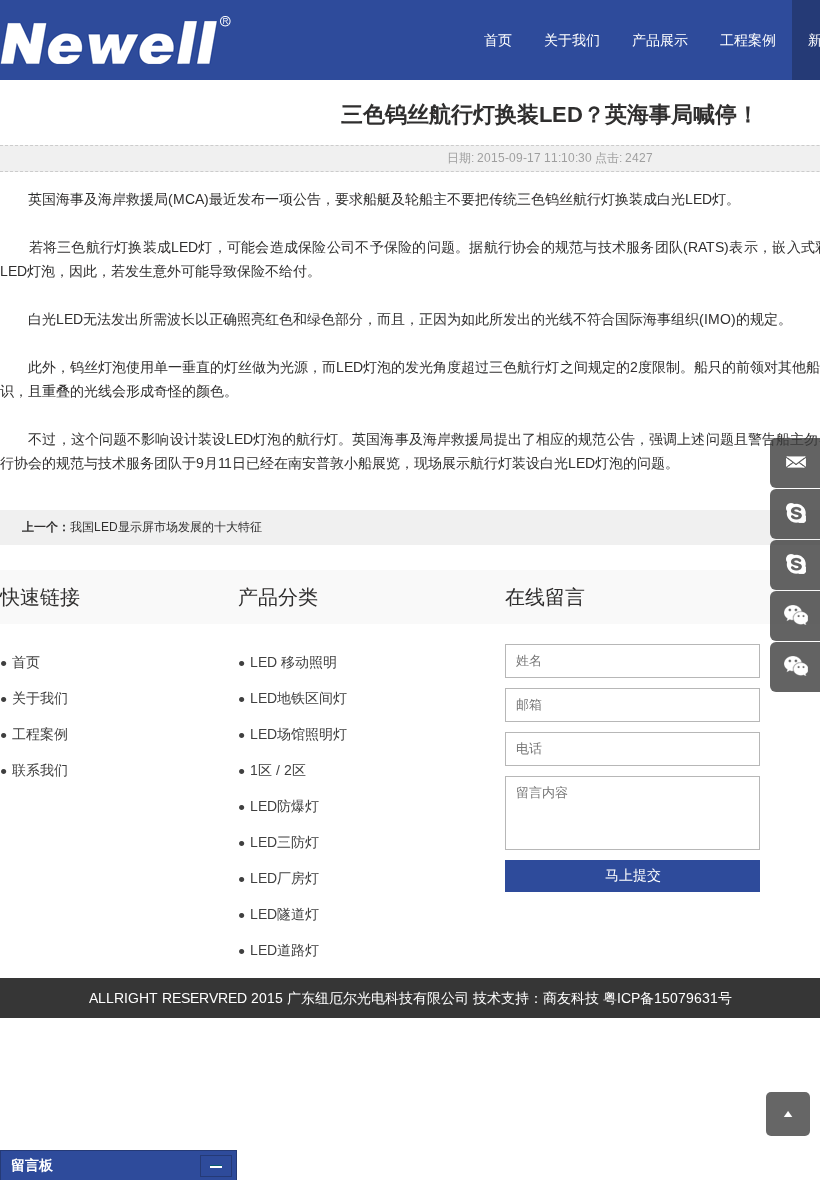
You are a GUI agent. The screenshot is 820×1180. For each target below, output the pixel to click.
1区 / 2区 (272, 770)
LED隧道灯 (278, 914)
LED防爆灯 (278, 806)
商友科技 (571, 998)
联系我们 (34, 770)
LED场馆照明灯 (292, 734)
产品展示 (660, 40)
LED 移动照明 (287, 662)
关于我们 (572, 40)
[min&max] (216, 1166)
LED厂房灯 (278, 878)
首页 (498, 40)
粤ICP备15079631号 (667, 998)
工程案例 (748, 40)
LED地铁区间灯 (292, 698)
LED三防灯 (278, 842)
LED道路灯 (278, 950)
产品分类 (278, 597)
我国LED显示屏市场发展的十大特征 (166, 527)
